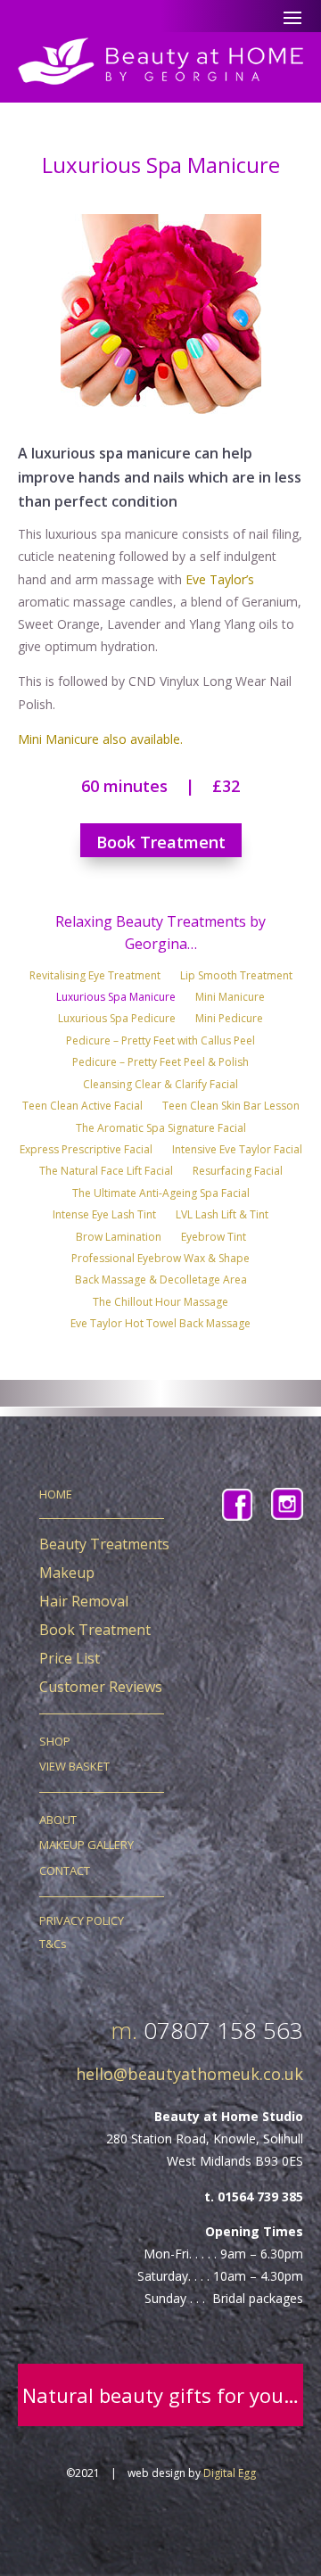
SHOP (55, 1741)
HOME (56, 1494)
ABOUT (58, 1820)
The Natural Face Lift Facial (106, 1173)
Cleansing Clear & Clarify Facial (160, 1086)
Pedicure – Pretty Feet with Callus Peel (160, 1043)
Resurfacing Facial (238, 1173)
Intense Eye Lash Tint (104, 1217)
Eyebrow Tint (214, 1239)
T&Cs (53, 1944)
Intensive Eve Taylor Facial (237, 1152)
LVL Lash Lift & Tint (222, 1217)
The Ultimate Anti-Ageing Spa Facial (161, 1195)
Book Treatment (161, 842)
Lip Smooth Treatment (236, 978)
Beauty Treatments (104, 1544)
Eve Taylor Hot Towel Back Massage (160, 1325)
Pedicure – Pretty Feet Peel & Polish (160, 1064)
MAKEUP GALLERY (86, 1845)
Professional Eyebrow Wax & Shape (160, 1260)
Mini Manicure (230, 999)
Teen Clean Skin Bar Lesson (231, 1108)
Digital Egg (230, 2473)
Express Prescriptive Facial (86, 1152)
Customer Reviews (101, 1687)
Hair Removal (84, 1601)
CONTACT (65, 1870)
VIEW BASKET (74, 1766)
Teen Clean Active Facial (82, 1108)
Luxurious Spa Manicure (116, 999)
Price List (70, 1658)
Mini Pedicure (229, 1020)
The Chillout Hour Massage (160, 1304)
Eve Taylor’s (220, 579)
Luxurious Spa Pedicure (117, 1020)
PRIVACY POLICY (82, 1920)
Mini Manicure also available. (100, 739)
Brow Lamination (119, 1239)
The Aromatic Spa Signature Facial (161, 1130)
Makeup (67, 1573)
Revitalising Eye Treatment (95, 978)
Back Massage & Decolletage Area (161, 1282)
